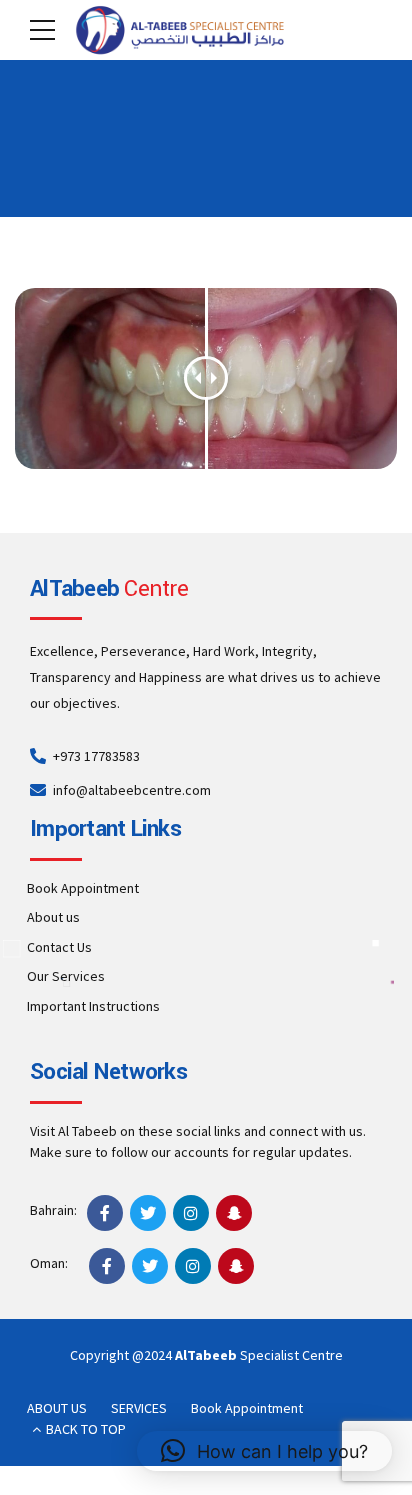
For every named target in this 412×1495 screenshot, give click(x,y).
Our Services (66, 976)
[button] (264, 1451)
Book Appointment (83, 888)
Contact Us (59, 947)
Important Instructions (93, 1006)
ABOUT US (57, 1408)
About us (53, 917)
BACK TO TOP (86, 1429)
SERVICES (139, 1408)
